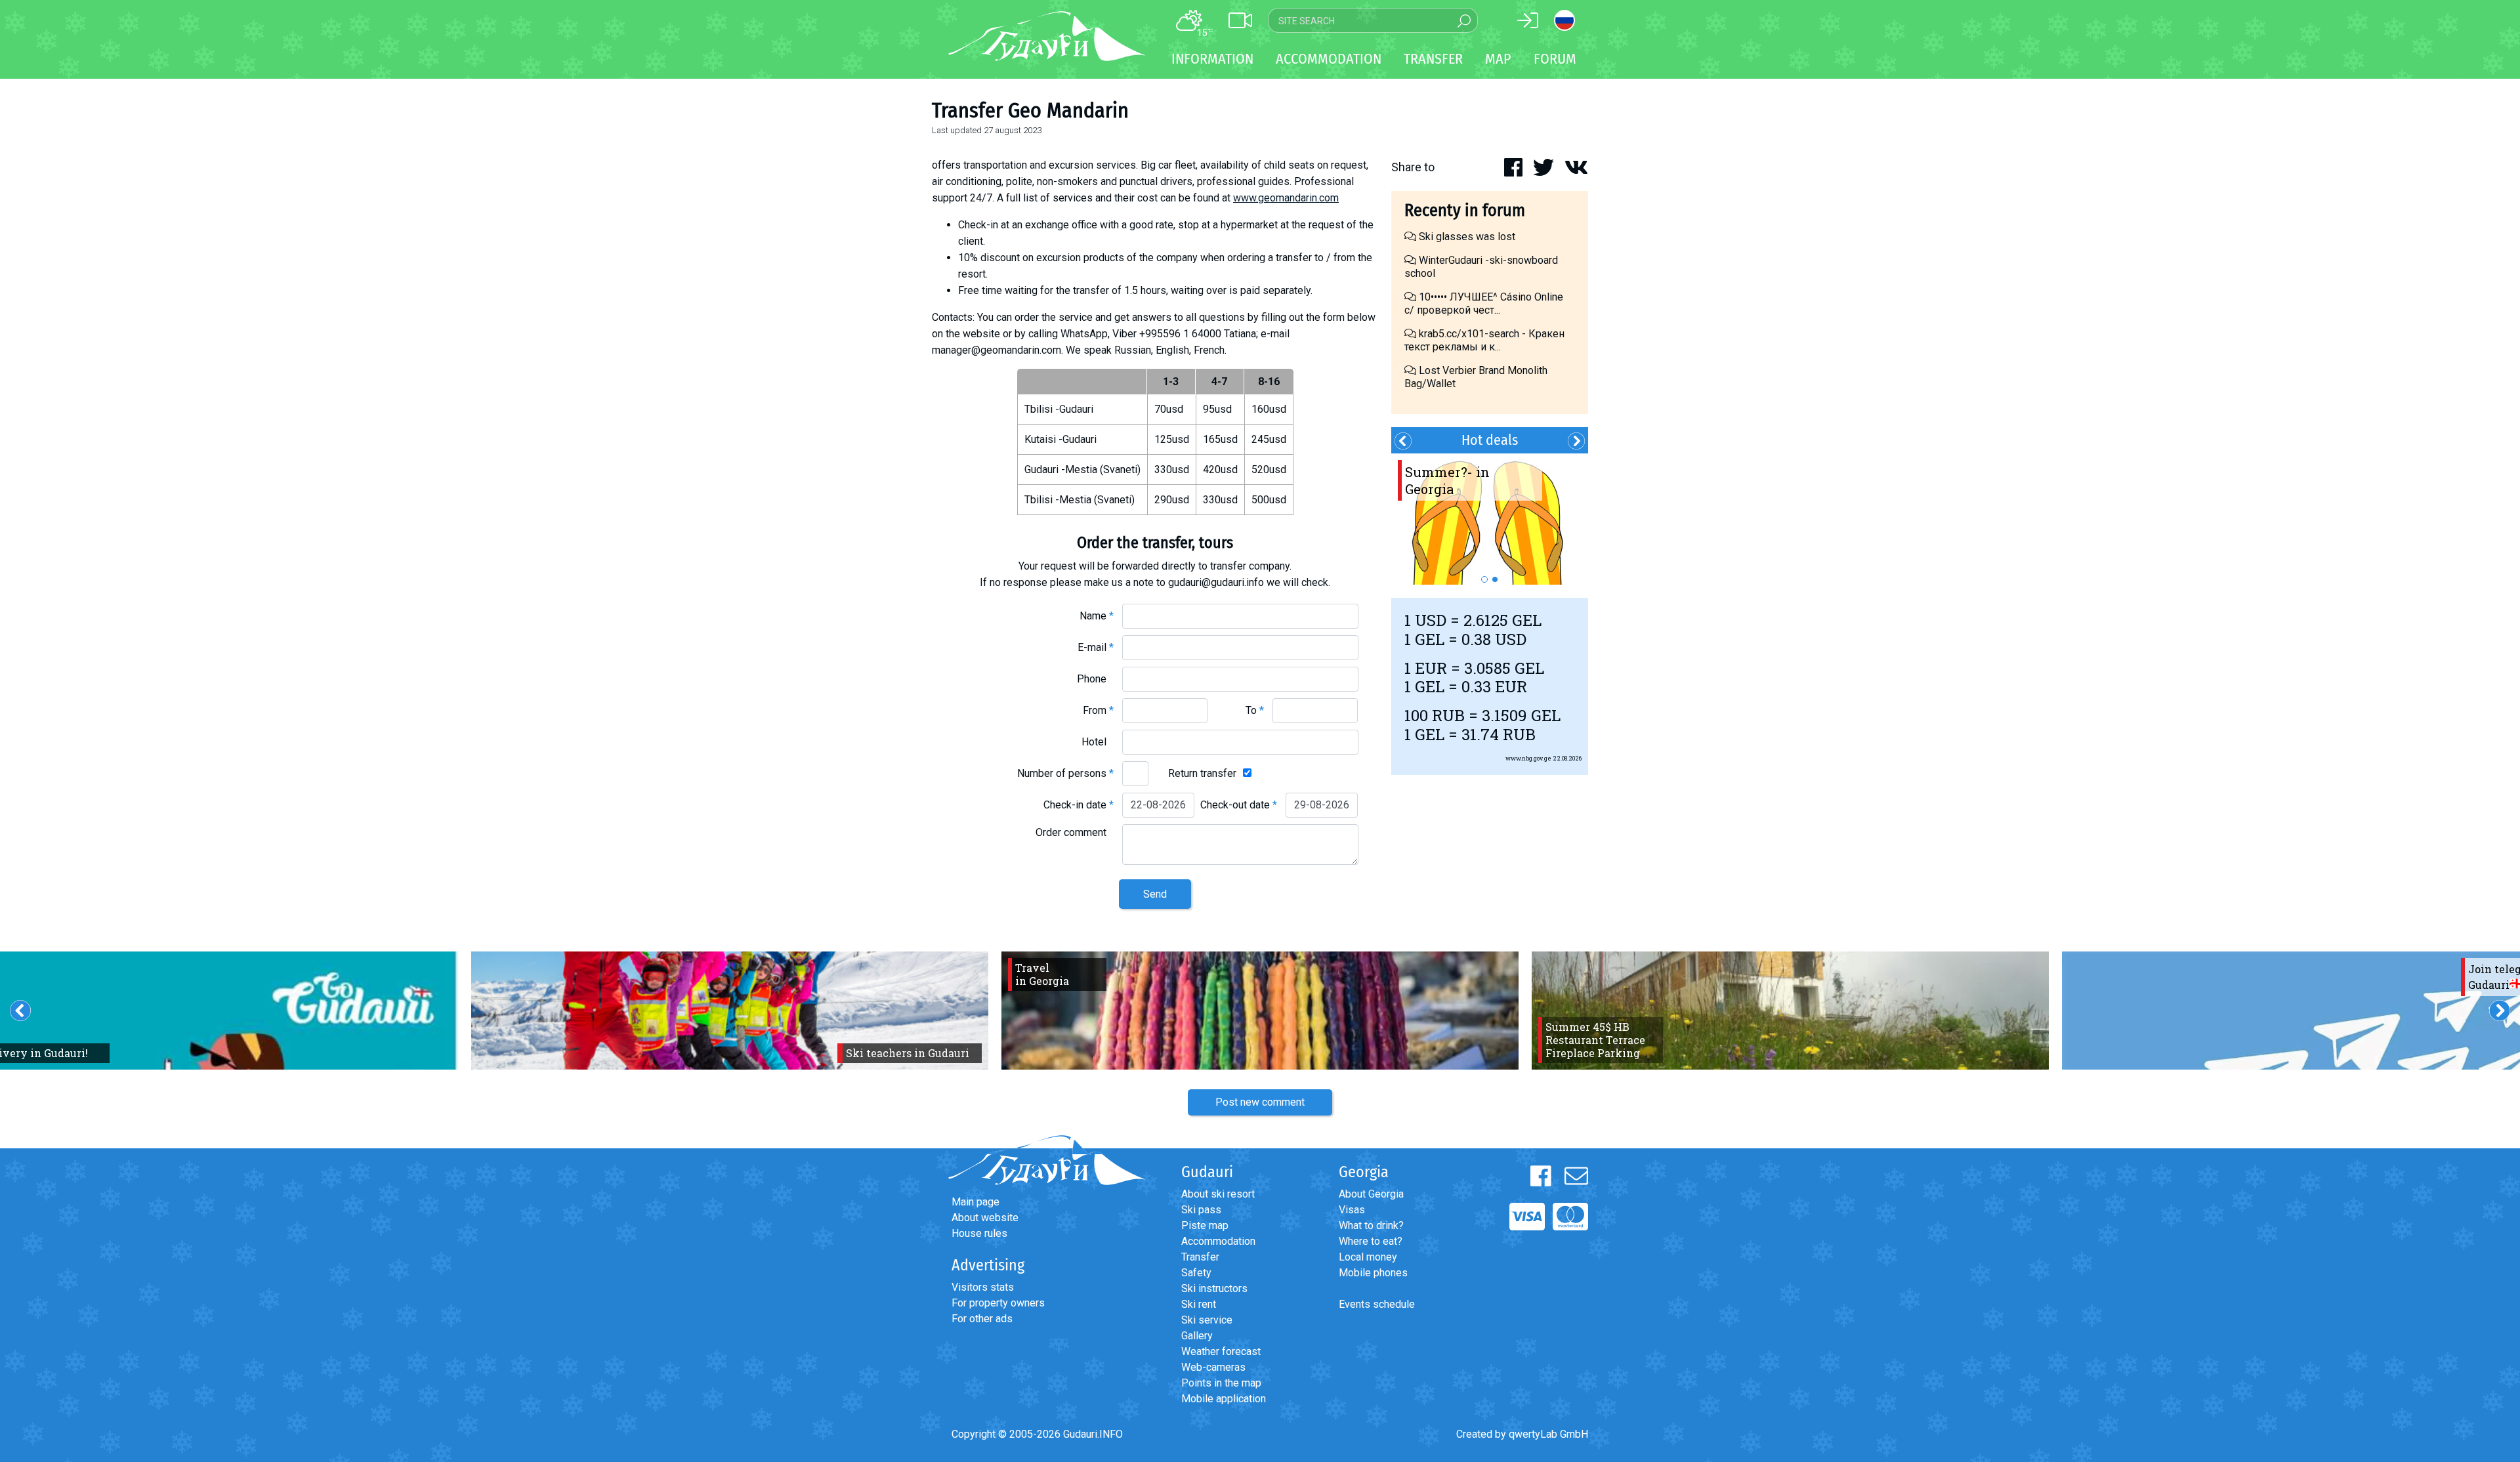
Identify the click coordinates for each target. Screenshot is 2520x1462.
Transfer (1200, 1257)
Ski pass (1201, 1210)
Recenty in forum (1465, 210)
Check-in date (1079, 805)
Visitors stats (983, 1287)
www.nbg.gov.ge (1528, 758)
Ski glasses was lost (1466, 237)
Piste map (1205, 1225)
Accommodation (1218, 1241)
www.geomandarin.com (1286, 198)
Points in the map (1221, 1383)
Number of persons (1065, 773)
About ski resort (1218, 1194)
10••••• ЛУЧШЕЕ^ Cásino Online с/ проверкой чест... (1484, 303)
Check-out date (1239, 805)
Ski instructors (1214, 1288)
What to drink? (1371, 1225)
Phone (1095, 679)
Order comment (1075, 832)
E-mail (1096, 647)
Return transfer (1202, 773)
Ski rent (1199, 1304)
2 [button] (1495, 579)
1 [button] (1484, 579)
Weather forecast (1221, 1351)
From (1098, 710)
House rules (979, 1233)
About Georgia (1371, 1194)
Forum (1555, 59)
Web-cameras (1213, 1367)
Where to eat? (1371, 1241)
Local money (1368, 1257)
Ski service (1207, 1320)
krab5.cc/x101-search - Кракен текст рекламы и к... (1484, 340)
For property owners (998, 1303)
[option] (1490, 519)
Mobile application (1224, 1399)
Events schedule (1377, 1304)
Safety (1196, 1273)
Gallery (1197, 1336)
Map (1498, 59)
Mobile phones (1373, 1273)
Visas (1352, 1210)
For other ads (982, 1319)
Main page (976, 1202)
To (1255, 710)
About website (985, 1218)
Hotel (1098, 742)
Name (1097, 616)
